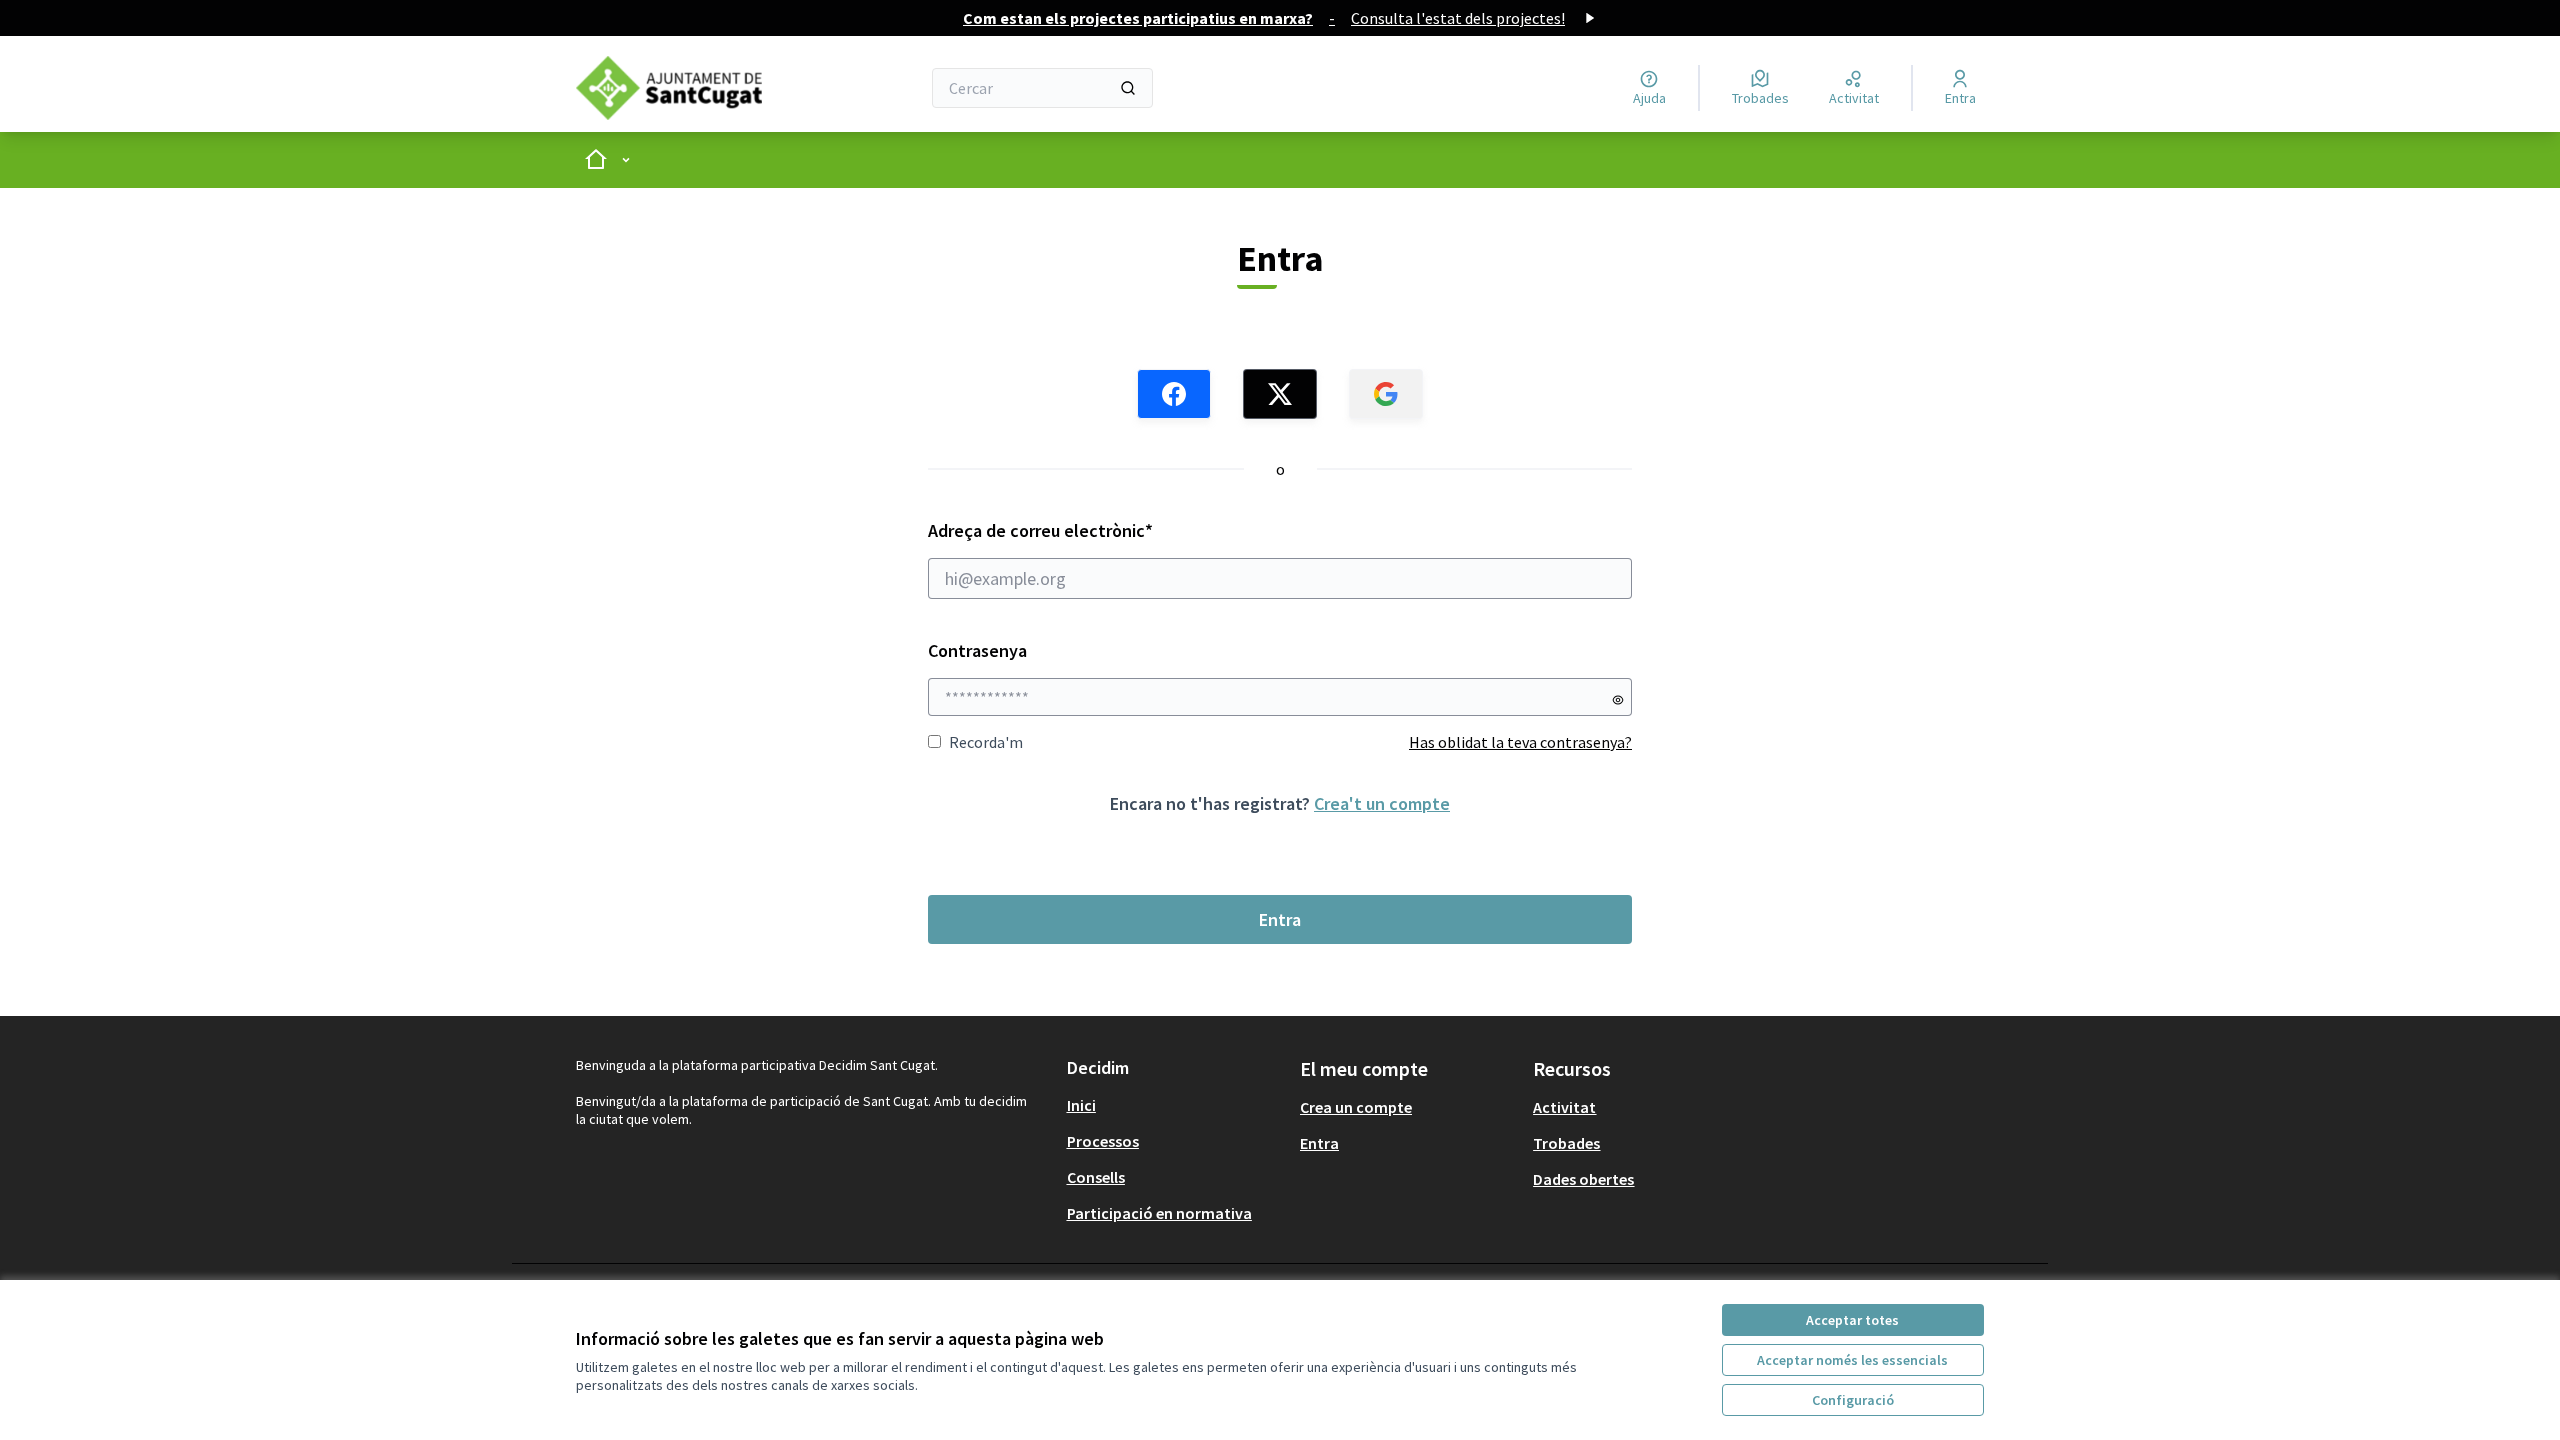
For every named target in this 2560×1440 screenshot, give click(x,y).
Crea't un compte (1382, 803)
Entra (1280, 919)
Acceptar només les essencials (1852, 1360)
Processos (1103, 1141)
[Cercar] (1128, 88)
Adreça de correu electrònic (1079, 530)
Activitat (1564, 1107)
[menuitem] (1175, 1105)
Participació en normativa (1159, 1213)
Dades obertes (1583, 1179)
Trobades (1566, 1143)
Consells (1096, 1177)
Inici (1081, 1105)
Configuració (1853, 1400)
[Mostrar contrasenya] (1618, 700)
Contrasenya (977, 650)
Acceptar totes (1852, 1320)
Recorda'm (986, 742)
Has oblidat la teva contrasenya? (1520, 742)
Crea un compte (1356, 1107)
